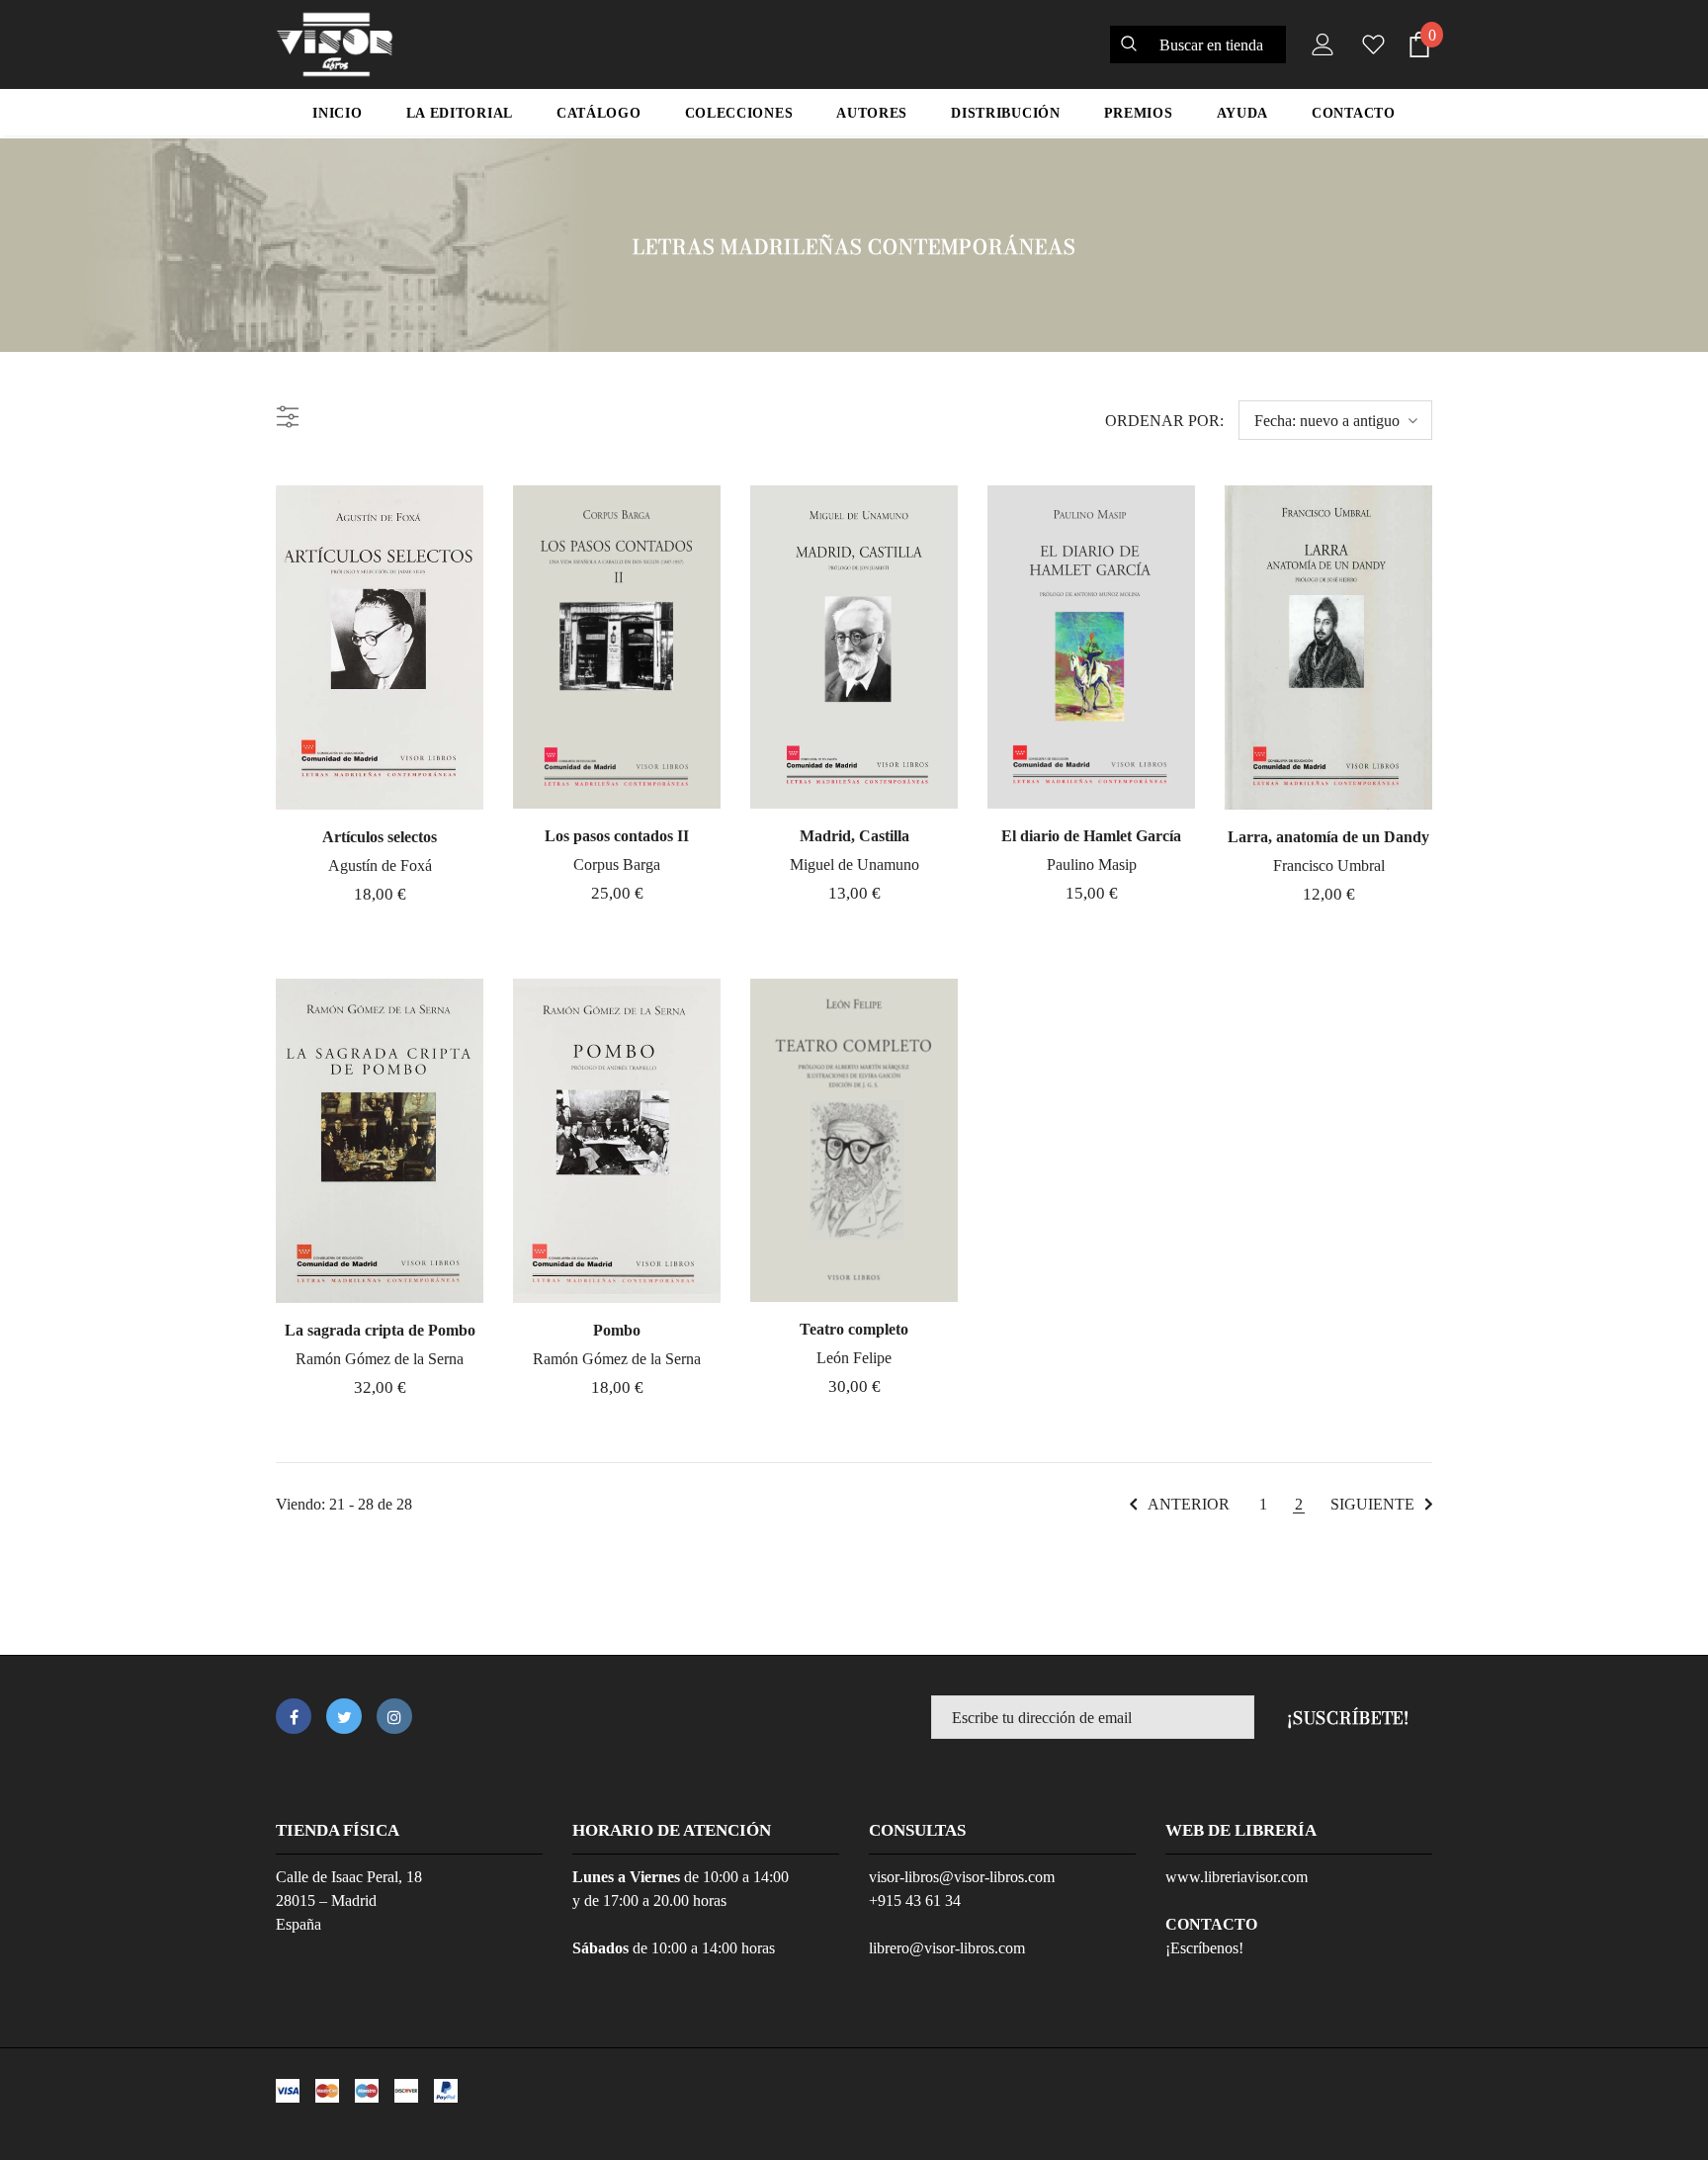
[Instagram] (394, 1716)
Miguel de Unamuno (854, 864)
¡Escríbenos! (1204, 1948)
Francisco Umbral (1329, 865)
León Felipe (854, 1358)
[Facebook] (294, 1716)
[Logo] (335, 44)
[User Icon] (1319, 44)
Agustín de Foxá (380, 865)
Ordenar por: (1164, 421)
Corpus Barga (617, 864)
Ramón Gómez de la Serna (380, 1359)
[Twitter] (344, 1716)
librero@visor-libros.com (947, 1948)
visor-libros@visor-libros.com (962, 1877)
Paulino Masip (1092, 864)
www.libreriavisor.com (1237, 1877)
